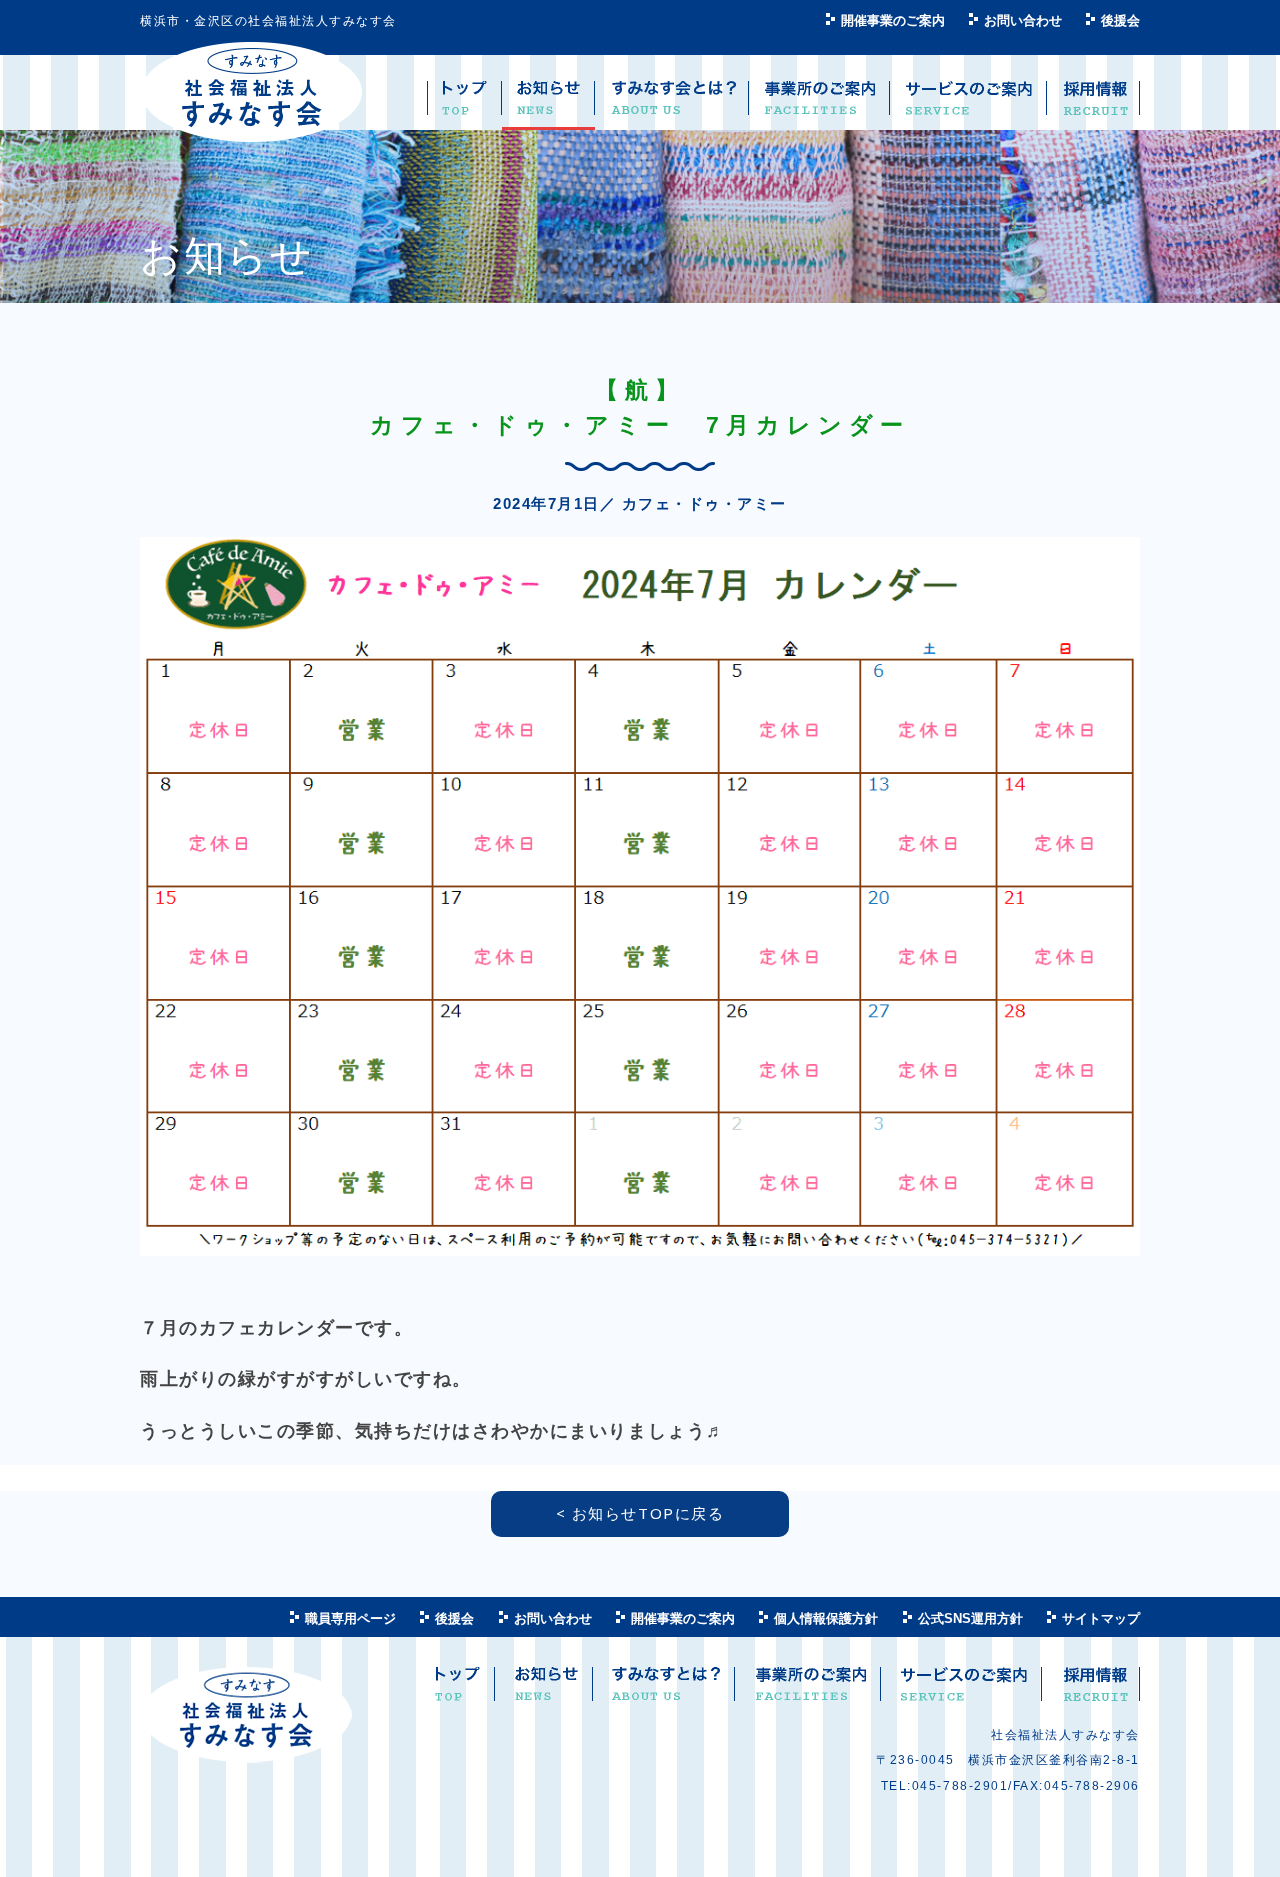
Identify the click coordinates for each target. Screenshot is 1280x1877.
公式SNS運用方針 (970, 1618)
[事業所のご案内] (819, 105)
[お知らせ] (548, 105)
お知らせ (546, 1691)
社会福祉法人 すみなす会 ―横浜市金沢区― (252, 92)
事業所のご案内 (810, 1691)
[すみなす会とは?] (672, 105)
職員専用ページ (350, 1618)
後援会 (1120, 20)
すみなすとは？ (666, 1691)
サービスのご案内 (963, 1691)
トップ (457, 1691)
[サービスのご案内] (968, 105)
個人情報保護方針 (826, 1618)
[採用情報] (1093, 105)
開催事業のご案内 (893, 20)
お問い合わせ (1023, 20)
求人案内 (1093, 1691)
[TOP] (464, 105)
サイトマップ (1101, 1618)
